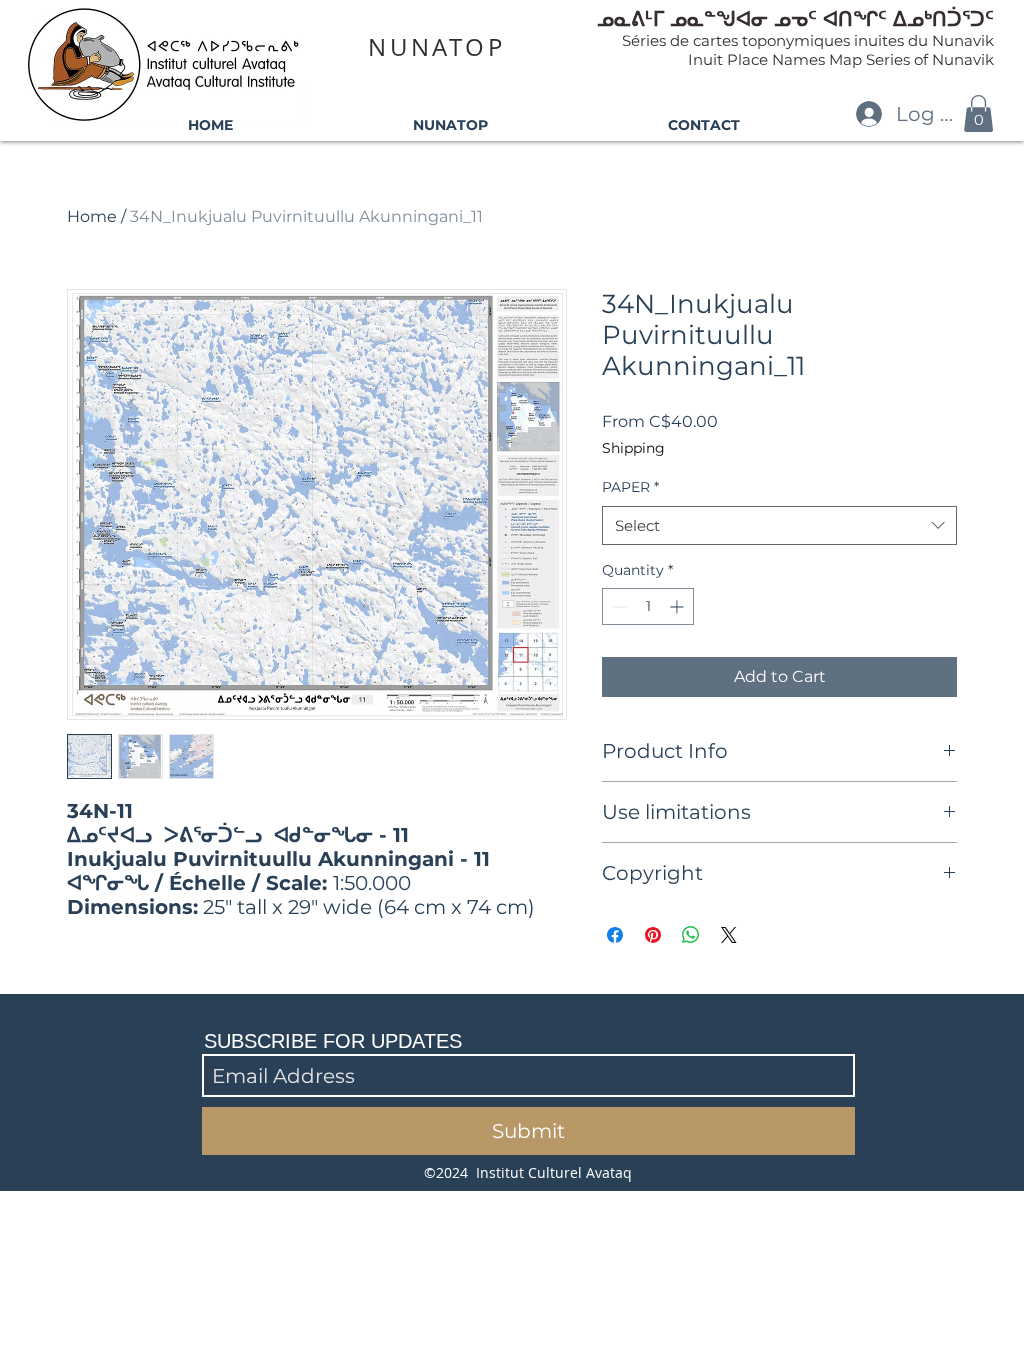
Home (92, 216)
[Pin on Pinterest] (653, 935)
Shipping (633, 448)
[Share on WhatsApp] (691, 935)
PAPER (630, 487)
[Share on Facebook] (615, 935)
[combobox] (779, 525)
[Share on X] (729, 935)
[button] (978, 113)
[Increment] (678, 606)
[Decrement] (617, 606)
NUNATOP (436, 47)
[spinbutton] (648, 606)
